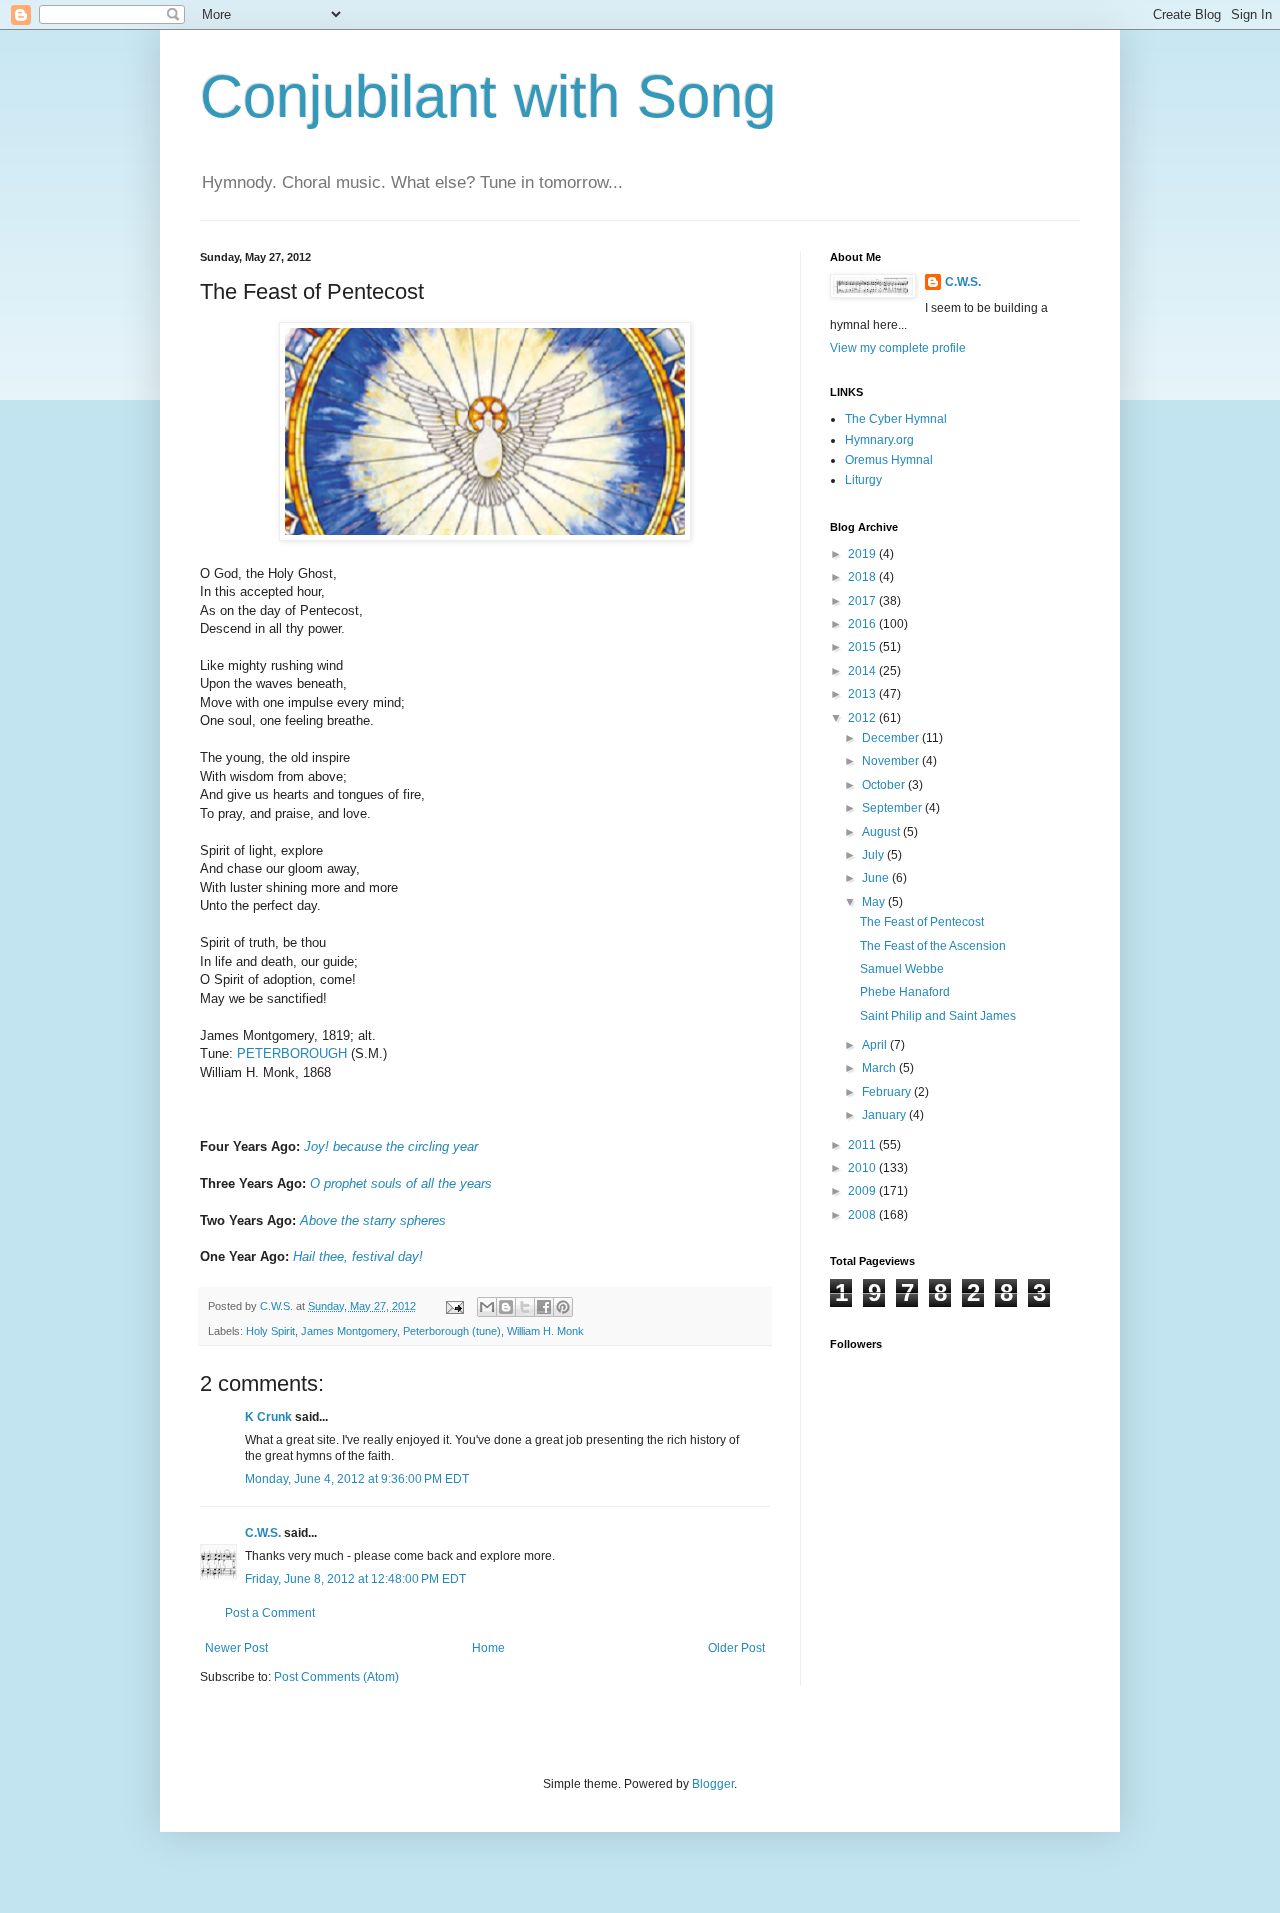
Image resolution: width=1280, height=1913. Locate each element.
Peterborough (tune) (452, 1331)
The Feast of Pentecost (922, 922)
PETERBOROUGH (292, 1053)
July (874, 855)
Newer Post (236, 1648)
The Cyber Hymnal (896, 419)
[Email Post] (454, 1306)
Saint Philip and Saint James (938, 1016)
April (876, 1045)
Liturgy (863, 480)
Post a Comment (270, 1613)
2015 (863, 647)
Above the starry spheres (373, 1220)
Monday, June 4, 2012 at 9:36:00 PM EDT (357, 1479)
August (882, 832)
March (880, 1068)
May (875, 902)
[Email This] (487, 1307)
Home (488, 1648)
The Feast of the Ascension (933, 946)
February (888, 1092)
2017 (863, 601)
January (885, 1115)
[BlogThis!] (506, 1307)
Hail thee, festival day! (358, 1256)
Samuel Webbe (902, 969)
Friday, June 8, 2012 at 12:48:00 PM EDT (355, 1579)
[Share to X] (525, 1307)
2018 (863, 577)
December (892, 738)
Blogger (713, 1784)
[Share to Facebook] (544, 1307)
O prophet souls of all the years (401, 1183)
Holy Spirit (270, 1331)
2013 (863, 694)
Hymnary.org (879, 440)
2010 (863, 1168)
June (877, 878)
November (892, 761)
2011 (863, 1145)
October (885, 785)
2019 (863, 554)
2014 (863, 671)
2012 (863, 718)
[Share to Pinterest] (563, 1307)
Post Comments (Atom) (336, 1677)
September (893, 808)
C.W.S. (263, 1533)
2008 (863, 1215)
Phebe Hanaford (905, 992)
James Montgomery (349, 1331)
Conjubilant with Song (488, 96)
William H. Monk (545, 1331)
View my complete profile (898, 348)
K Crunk (268, 1417)
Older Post (736, 1648)
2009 (863, 1191)
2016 (863, 624)
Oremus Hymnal (889, 460)
